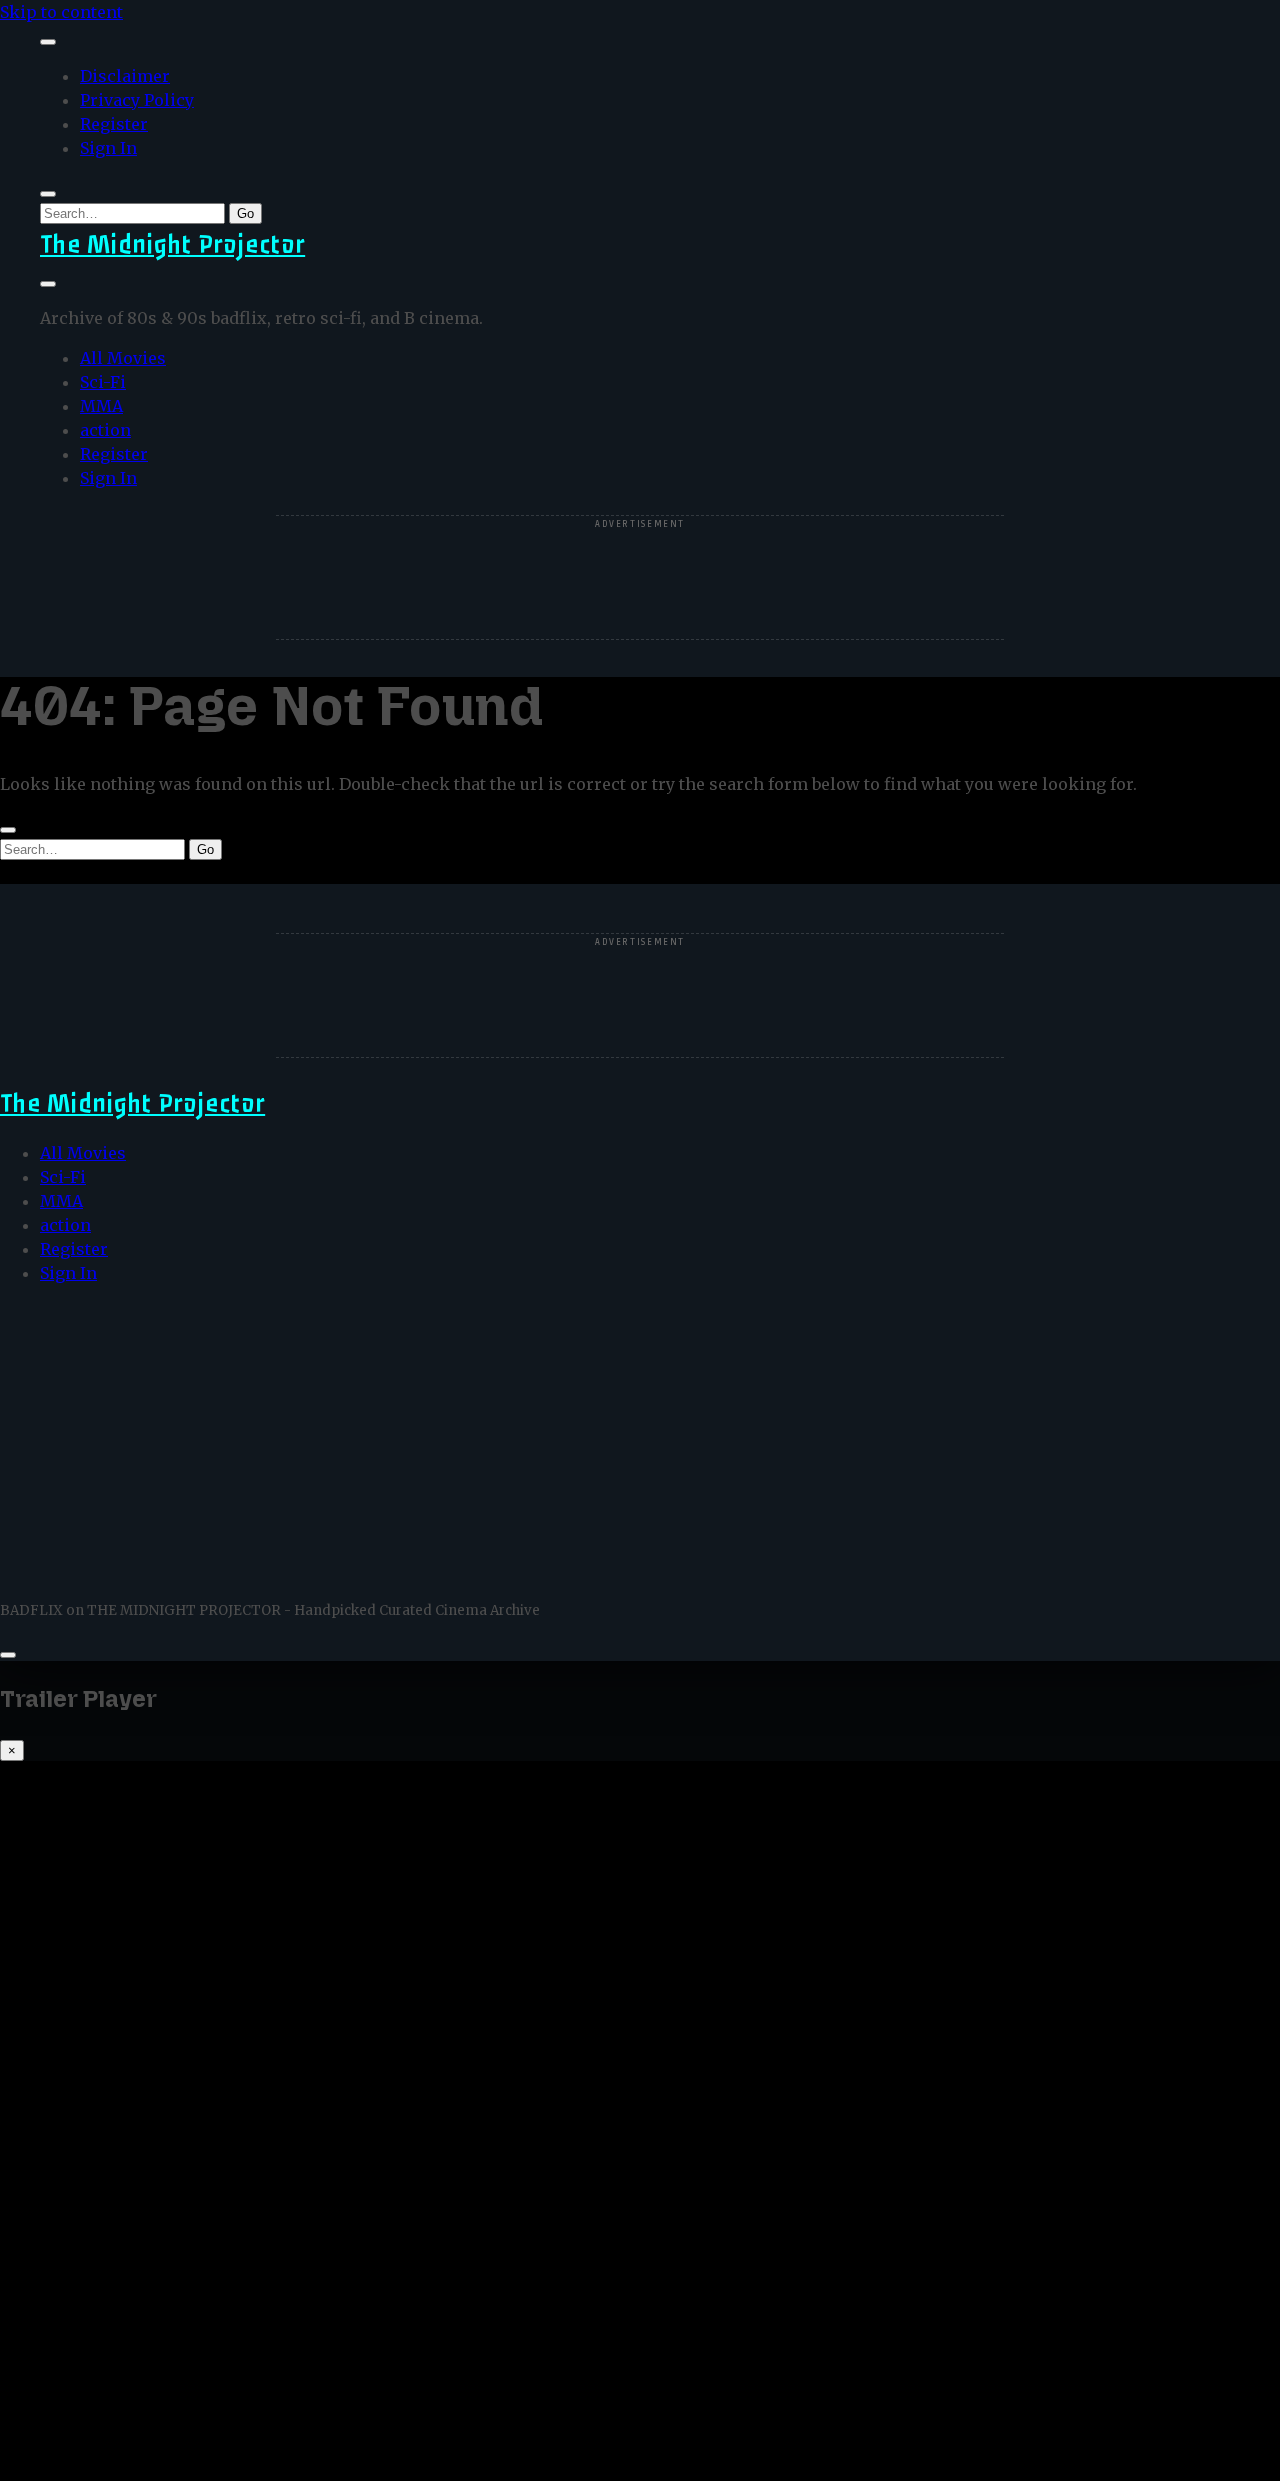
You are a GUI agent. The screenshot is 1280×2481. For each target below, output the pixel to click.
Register (114, 124)
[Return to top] (8, 1655)
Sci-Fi (103, 382)
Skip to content (61, 12)
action (105, 430)
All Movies (123, 358)
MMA (101, 406)
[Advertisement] (640, 579)
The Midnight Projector (172, 244)
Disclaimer (125, 76)
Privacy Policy (137, 100)
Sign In (108, 148)
